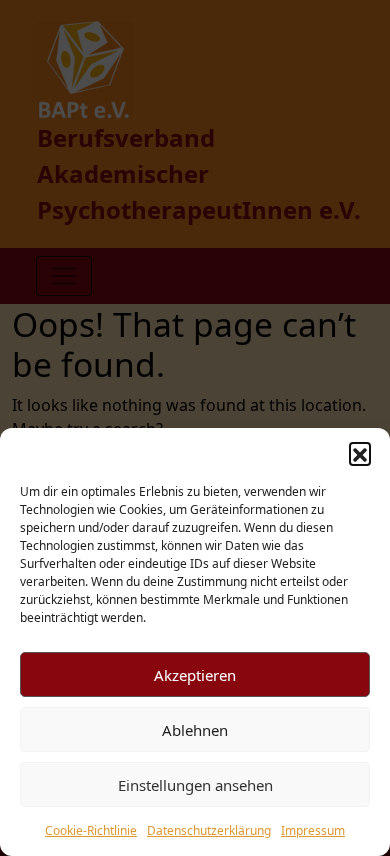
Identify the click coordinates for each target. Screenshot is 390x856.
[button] (360, 453)
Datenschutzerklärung (209, 830)
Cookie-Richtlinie (91, 830)
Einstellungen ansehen (195, 785)
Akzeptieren (195, 675)
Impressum (313, 830)
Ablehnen (195, 730)
